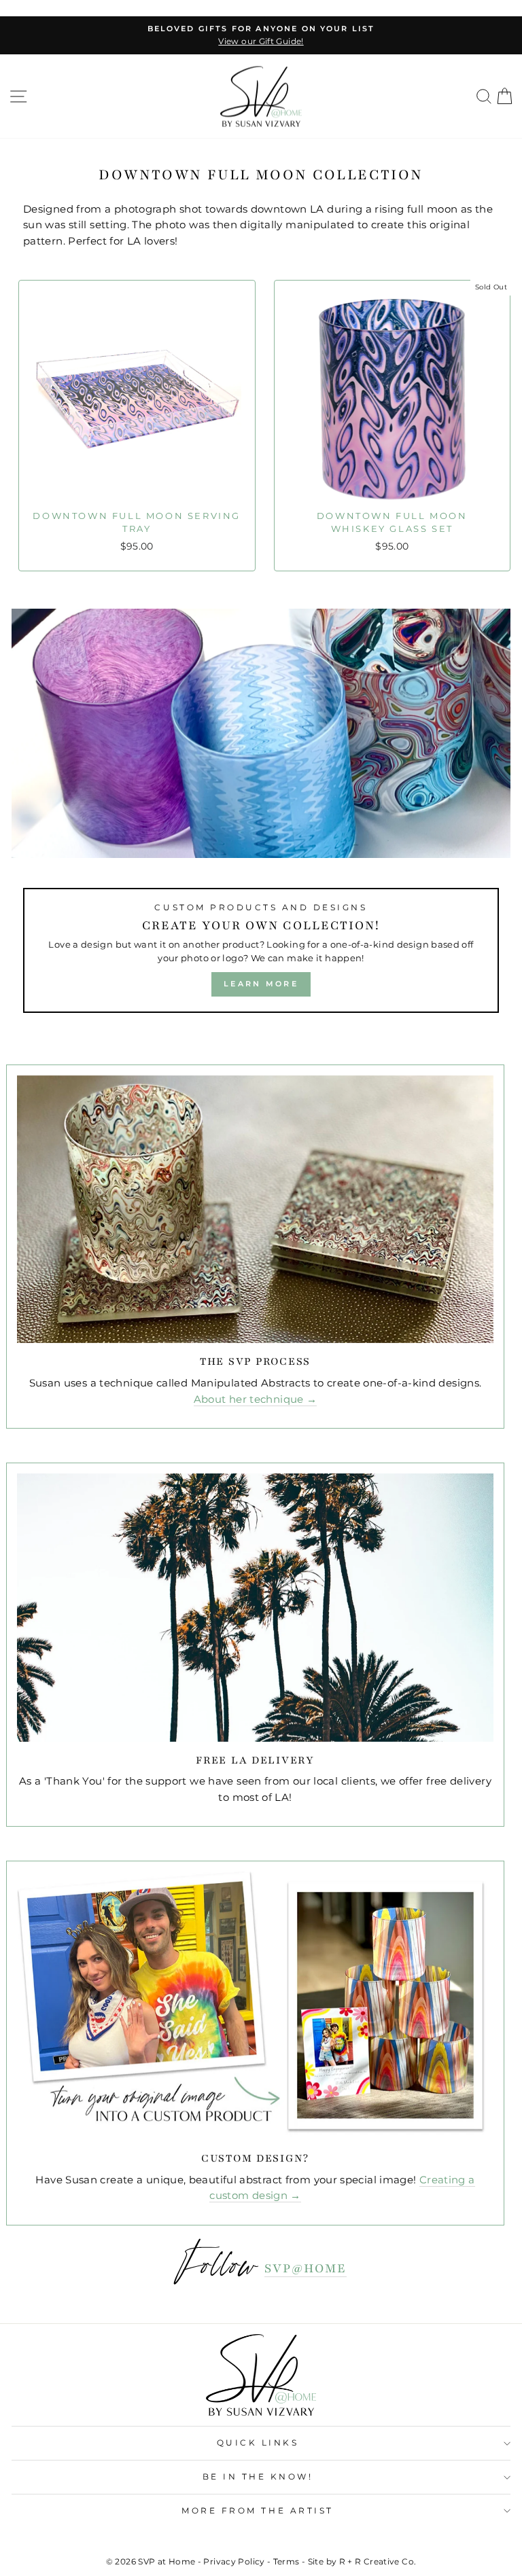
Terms (286, 2561)
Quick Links (258, 2443)
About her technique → (256, 1399)
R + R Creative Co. (378, 2561)
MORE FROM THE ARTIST (258, 2511)
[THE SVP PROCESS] (255, 1209)
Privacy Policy (234, 2561)
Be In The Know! (258, 2477)
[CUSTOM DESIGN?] (255, 2005)
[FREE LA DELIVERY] (255, 1607)
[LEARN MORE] (261, 817)
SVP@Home (306, 2268)
